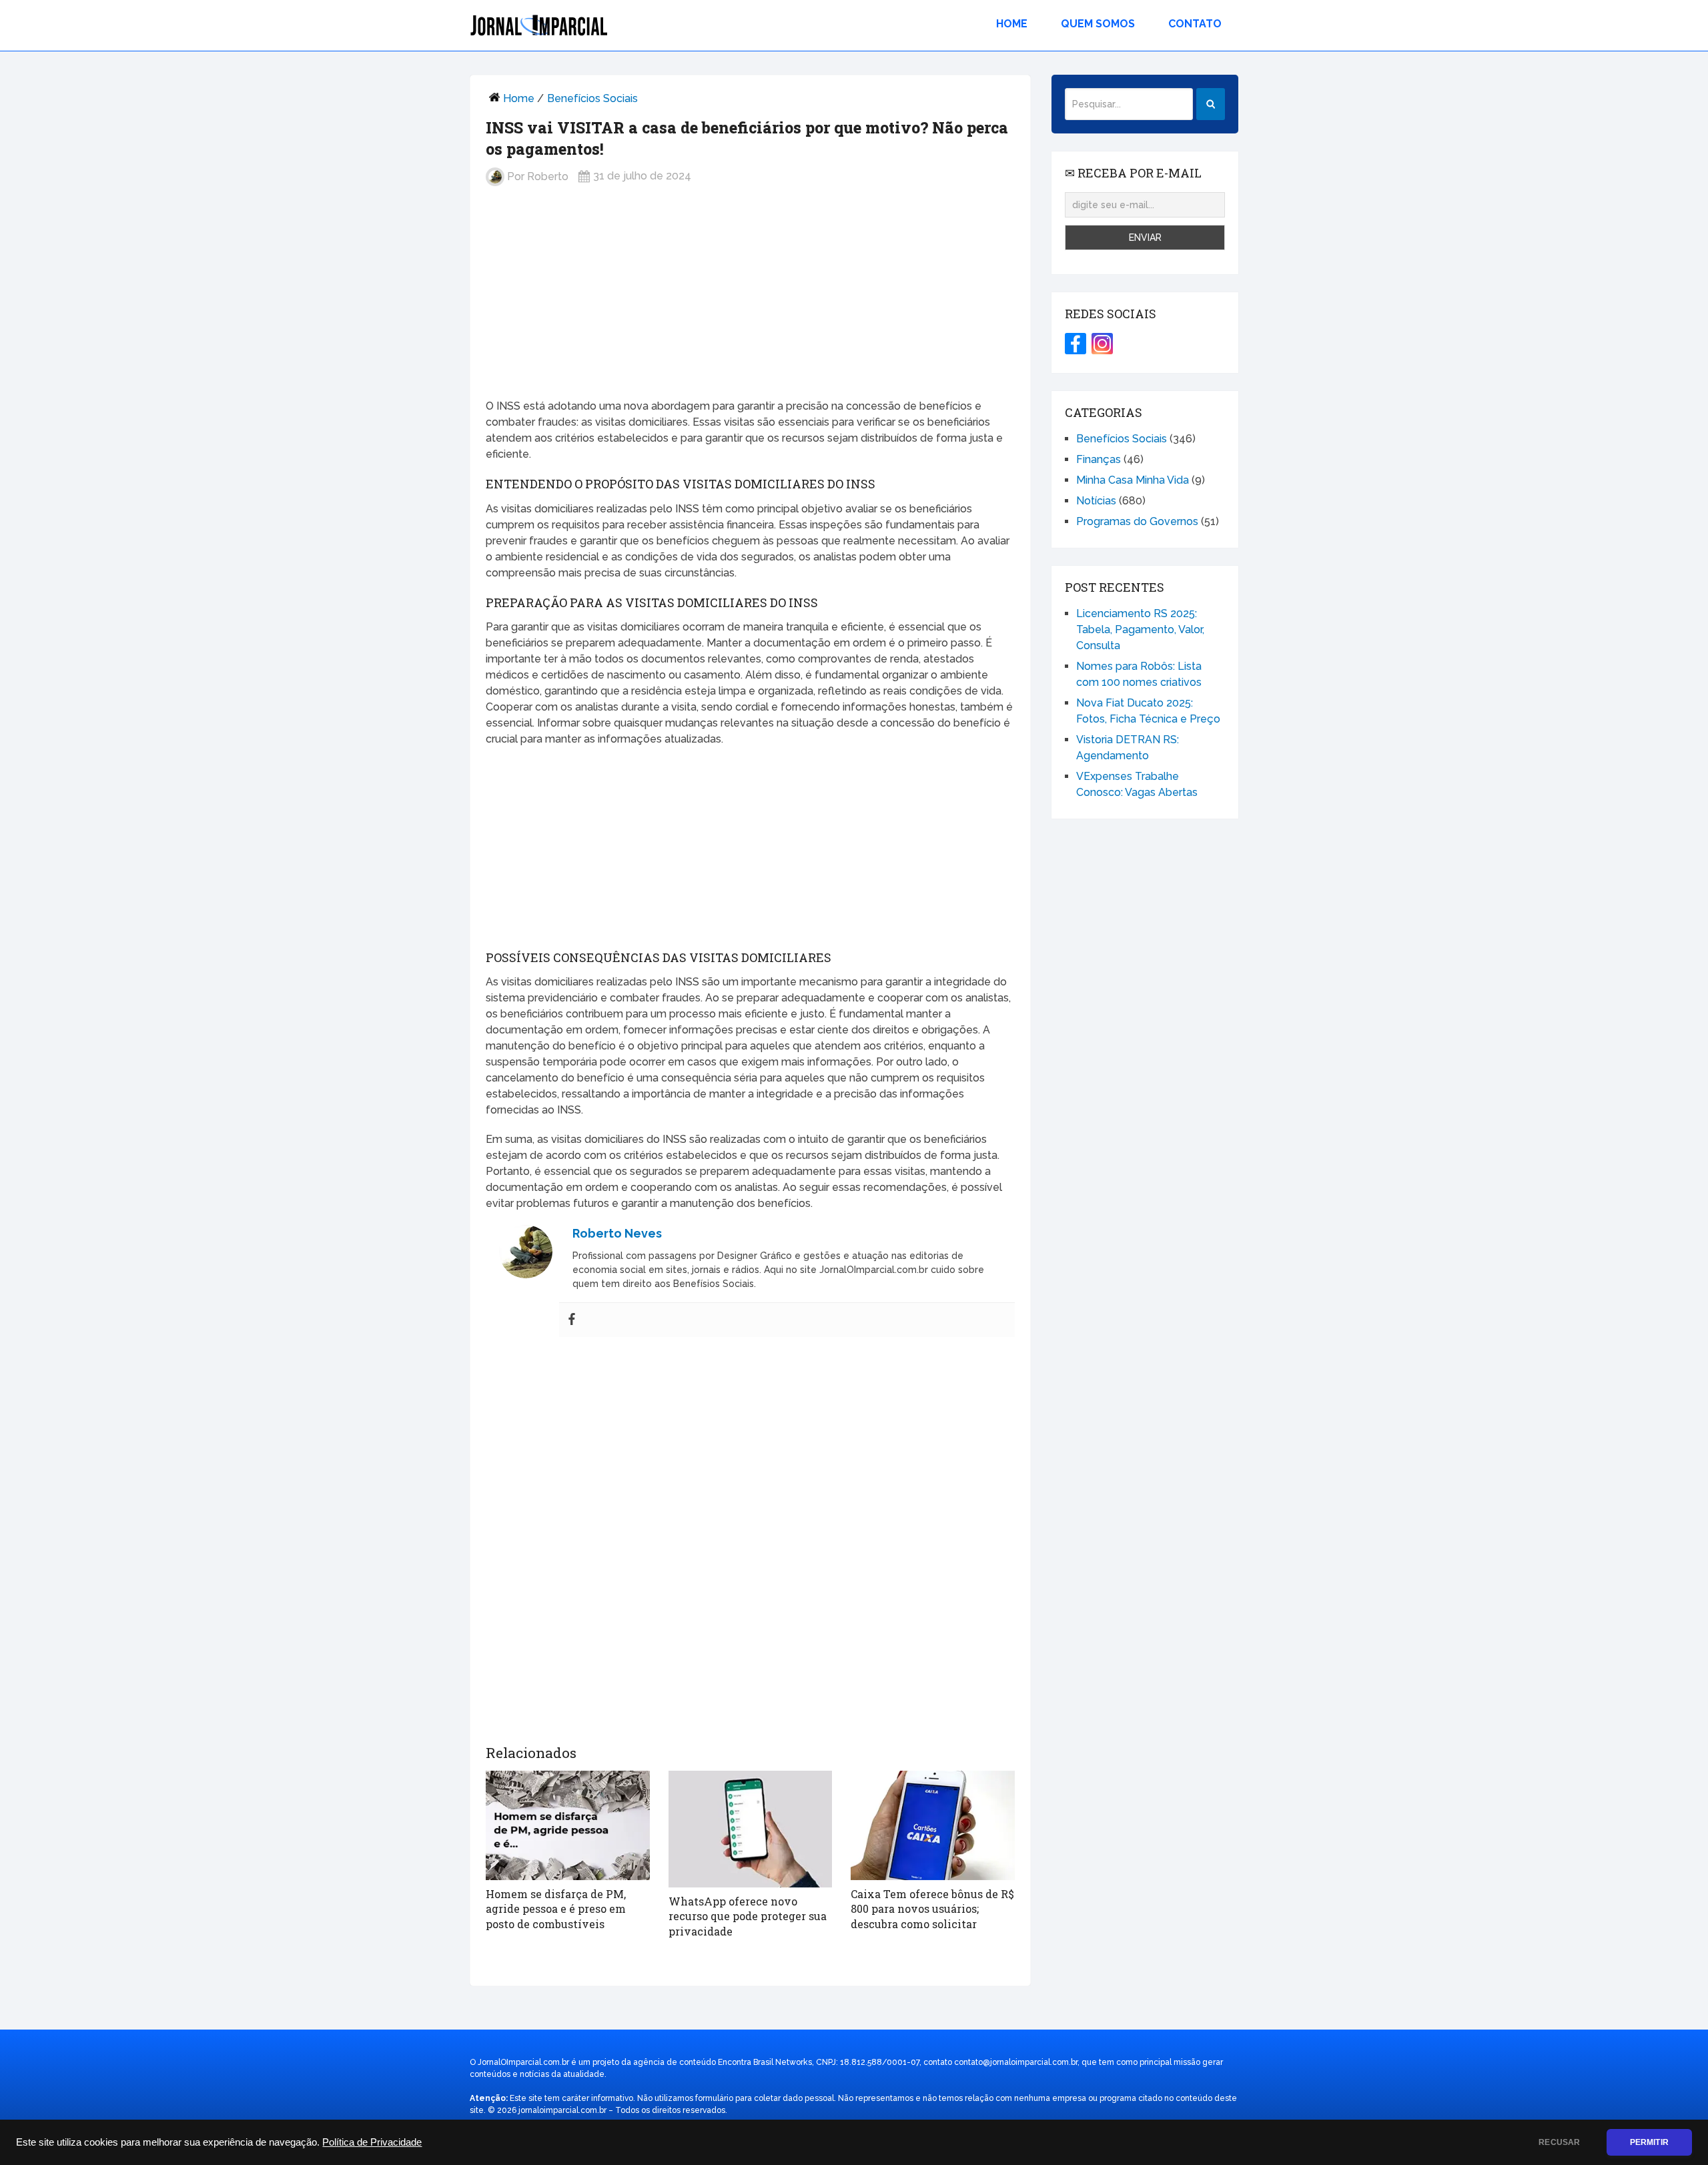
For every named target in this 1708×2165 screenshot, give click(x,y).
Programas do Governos (1137, 521)
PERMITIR (1649, 2142)
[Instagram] (1102, 344)
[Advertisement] (750, 303)
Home (1012, 24)
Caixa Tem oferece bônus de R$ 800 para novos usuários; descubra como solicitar (932, 1909)
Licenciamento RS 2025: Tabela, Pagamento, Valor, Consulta (1140, 629)
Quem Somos (1098, 24)
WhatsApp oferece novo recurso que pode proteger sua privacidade (748, 1916)
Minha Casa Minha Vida (1133, 480)
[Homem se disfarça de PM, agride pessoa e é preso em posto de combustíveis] (568, 1825)
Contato (1195, 24)
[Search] (1211, 104)
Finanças (1099, 459)
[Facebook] (572, 1320)
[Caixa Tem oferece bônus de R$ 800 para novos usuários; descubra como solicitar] (933, 1825)
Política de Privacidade (372, 2142)
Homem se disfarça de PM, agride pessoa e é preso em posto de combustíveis (556, 1909)
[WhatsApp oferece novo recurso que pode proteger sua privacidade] (751, 1829)
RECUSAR (1559, 2142)
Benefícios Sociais (592, 98)
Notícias (1096, 501)
